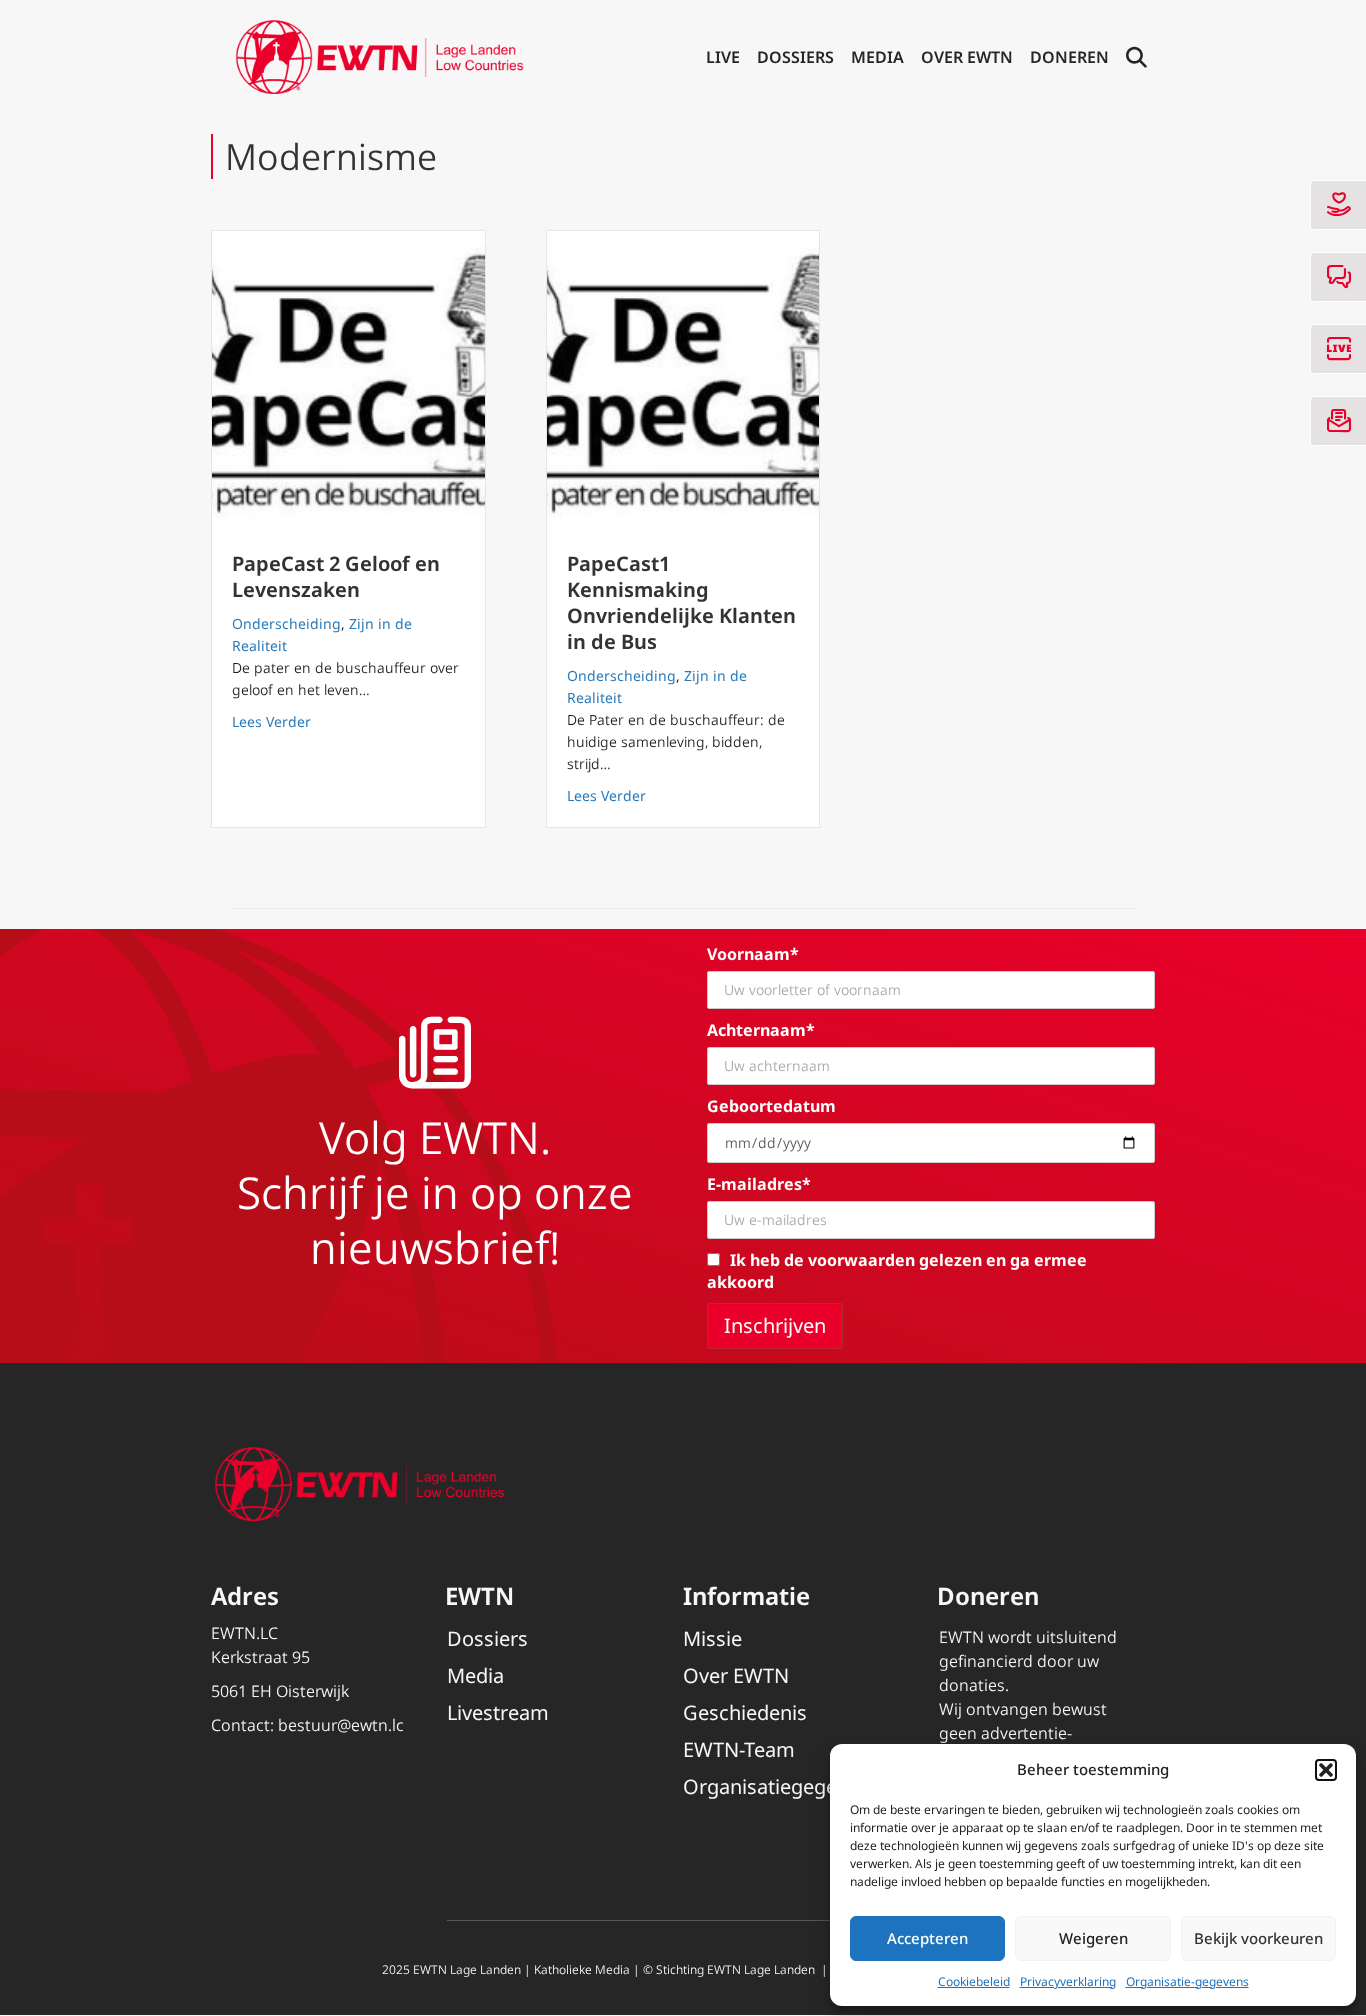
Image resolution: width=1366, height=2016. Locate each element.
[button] (1326, 1770)
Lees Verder (271, 721)
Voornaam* (753, 954)
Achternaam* (761, 1030)
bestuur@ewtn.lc (341, 1725)
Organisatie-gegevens (1187, 1981)
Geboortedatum (771, 1106)
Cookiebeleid (974, 1981)
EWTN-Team (739, 1749)
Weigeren (1093, 1938)
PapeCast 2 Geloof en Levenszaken (336, 576)
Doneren (1069, 57)
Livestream (498, 1712)
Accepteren (927, 1938)
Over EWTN (967, 57)
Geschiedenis (745, 1712)
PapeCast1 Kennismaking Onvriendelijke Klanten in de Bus (681, 602)
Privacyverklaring (1068, 1981)
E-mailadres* (759, 1184)
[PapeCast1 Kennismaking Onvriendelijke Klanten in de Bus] (683, 381)
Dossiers (795, 57)
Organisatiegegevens (781, 1786)
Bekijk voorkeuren (1258, 1938)
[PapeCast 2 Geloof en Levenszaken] (348, 381)
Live (723, 57)
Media (877, 57)
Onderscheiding (286, 623)
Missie (712, 1638)
